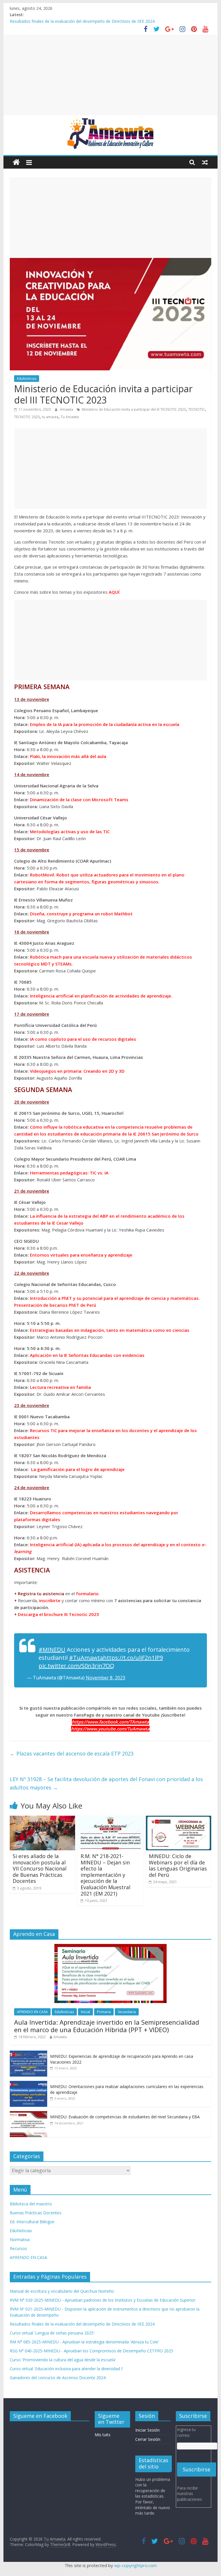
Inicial (85, 2012)
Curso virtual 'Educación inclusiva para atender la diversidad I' (66, 2369)
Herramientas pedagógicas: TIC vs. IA (69, 1173)
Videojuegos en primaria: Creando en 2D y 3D (77, 1071)
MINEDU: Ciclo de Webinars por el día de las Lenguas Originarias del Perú (178, 1865)
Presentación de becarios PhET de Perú (55, 1305)
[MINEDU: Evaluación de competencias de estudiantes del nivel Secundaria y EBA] (28, 2114)
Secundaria (127, 2012)
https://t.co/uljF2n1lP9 (133, 1658)
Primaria (104, 2012)
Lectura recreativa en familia (60, 1387)
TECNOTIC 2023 (27, 417)
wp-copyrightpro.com (136, 2565)
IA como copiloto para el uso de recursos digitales (83, 1039)
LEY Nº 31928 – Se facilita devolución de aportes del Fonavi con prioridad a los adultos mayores (106, 1783)
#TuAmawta (86, 1658)
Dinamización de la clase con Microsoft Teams (79, 799)
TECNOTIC (197, 409)
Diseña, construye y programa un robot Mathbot (81, 914)
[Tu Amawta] (16, 162)
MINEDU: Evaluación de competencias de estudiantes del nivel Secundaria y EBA (125, 2117)
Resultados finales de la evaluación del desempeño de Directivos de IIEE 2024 (82, 2324)
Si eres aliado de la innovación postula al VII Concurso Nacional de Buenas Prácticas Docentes (40, 1868)
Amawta (67, 409)
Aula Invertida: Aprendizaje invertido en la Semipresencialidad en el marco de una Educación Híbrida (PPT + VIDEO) (107, 2026)
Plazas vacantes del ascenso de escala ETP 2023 (72, 1753)
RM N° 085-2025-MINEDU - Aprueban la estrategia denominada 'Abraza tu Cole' (84, 2342)
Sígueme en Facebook (40, 2416)
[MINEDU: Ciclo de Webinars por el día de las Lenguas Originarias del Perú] (179, 1819)
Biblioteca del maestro (31, 2204)
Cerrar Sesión (148, 2439)
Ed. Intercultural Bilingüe (32, 2222)
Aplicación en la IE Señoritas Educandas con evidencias (87, 1355)
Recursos (18, 2248)
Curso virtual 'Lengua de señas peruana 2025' (52, 2333)
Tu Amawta (70, 417)
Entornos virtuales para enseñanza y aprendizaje (81, 1255)
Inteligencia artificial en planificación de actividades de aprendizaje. (101, 996)
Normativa (20, 2240)
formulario (87, 1594)
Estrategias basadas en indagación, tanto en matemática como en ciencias (110, 1330)
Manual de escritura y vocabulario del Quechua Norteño (62, 2291)
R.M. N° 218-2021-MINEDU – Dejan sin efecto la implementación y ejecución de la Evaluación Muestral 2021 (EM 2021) (105, 1875)
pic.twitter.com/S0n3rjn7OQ (76, 1666)
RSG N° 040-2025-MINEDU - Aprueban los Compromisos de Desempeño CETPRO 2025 (92, 2351)
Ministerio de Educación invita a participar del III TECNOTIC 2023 (134, 409)
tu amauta (50, 417)
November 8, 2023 (105, 1678)
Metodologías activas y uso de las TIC (70, 831)
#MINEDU (52, 1650)
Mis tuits (103, 2435)
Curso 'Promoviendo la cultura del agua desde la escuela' (63, 2360)
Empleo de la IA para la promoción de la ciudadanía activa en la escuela (105, 724)
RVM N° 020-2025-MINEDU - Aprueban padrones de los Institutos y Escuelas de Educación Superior (103, 2300)
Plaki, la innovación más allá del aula (68, 756)
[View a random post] (205, 162)
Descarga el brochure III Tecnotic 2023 (58, 1614)
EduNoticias (27, 379)
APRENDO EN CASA (32, 2012)
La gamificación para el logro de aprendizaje (78, 1469)
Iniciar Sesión (147, 2430)
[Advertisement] (111, 75)
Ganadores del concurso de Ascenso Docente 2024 (58, 2378)
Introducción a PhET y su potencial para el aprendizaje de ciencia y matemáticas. (115, 1298)
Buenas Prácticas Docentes (36, 2213)
